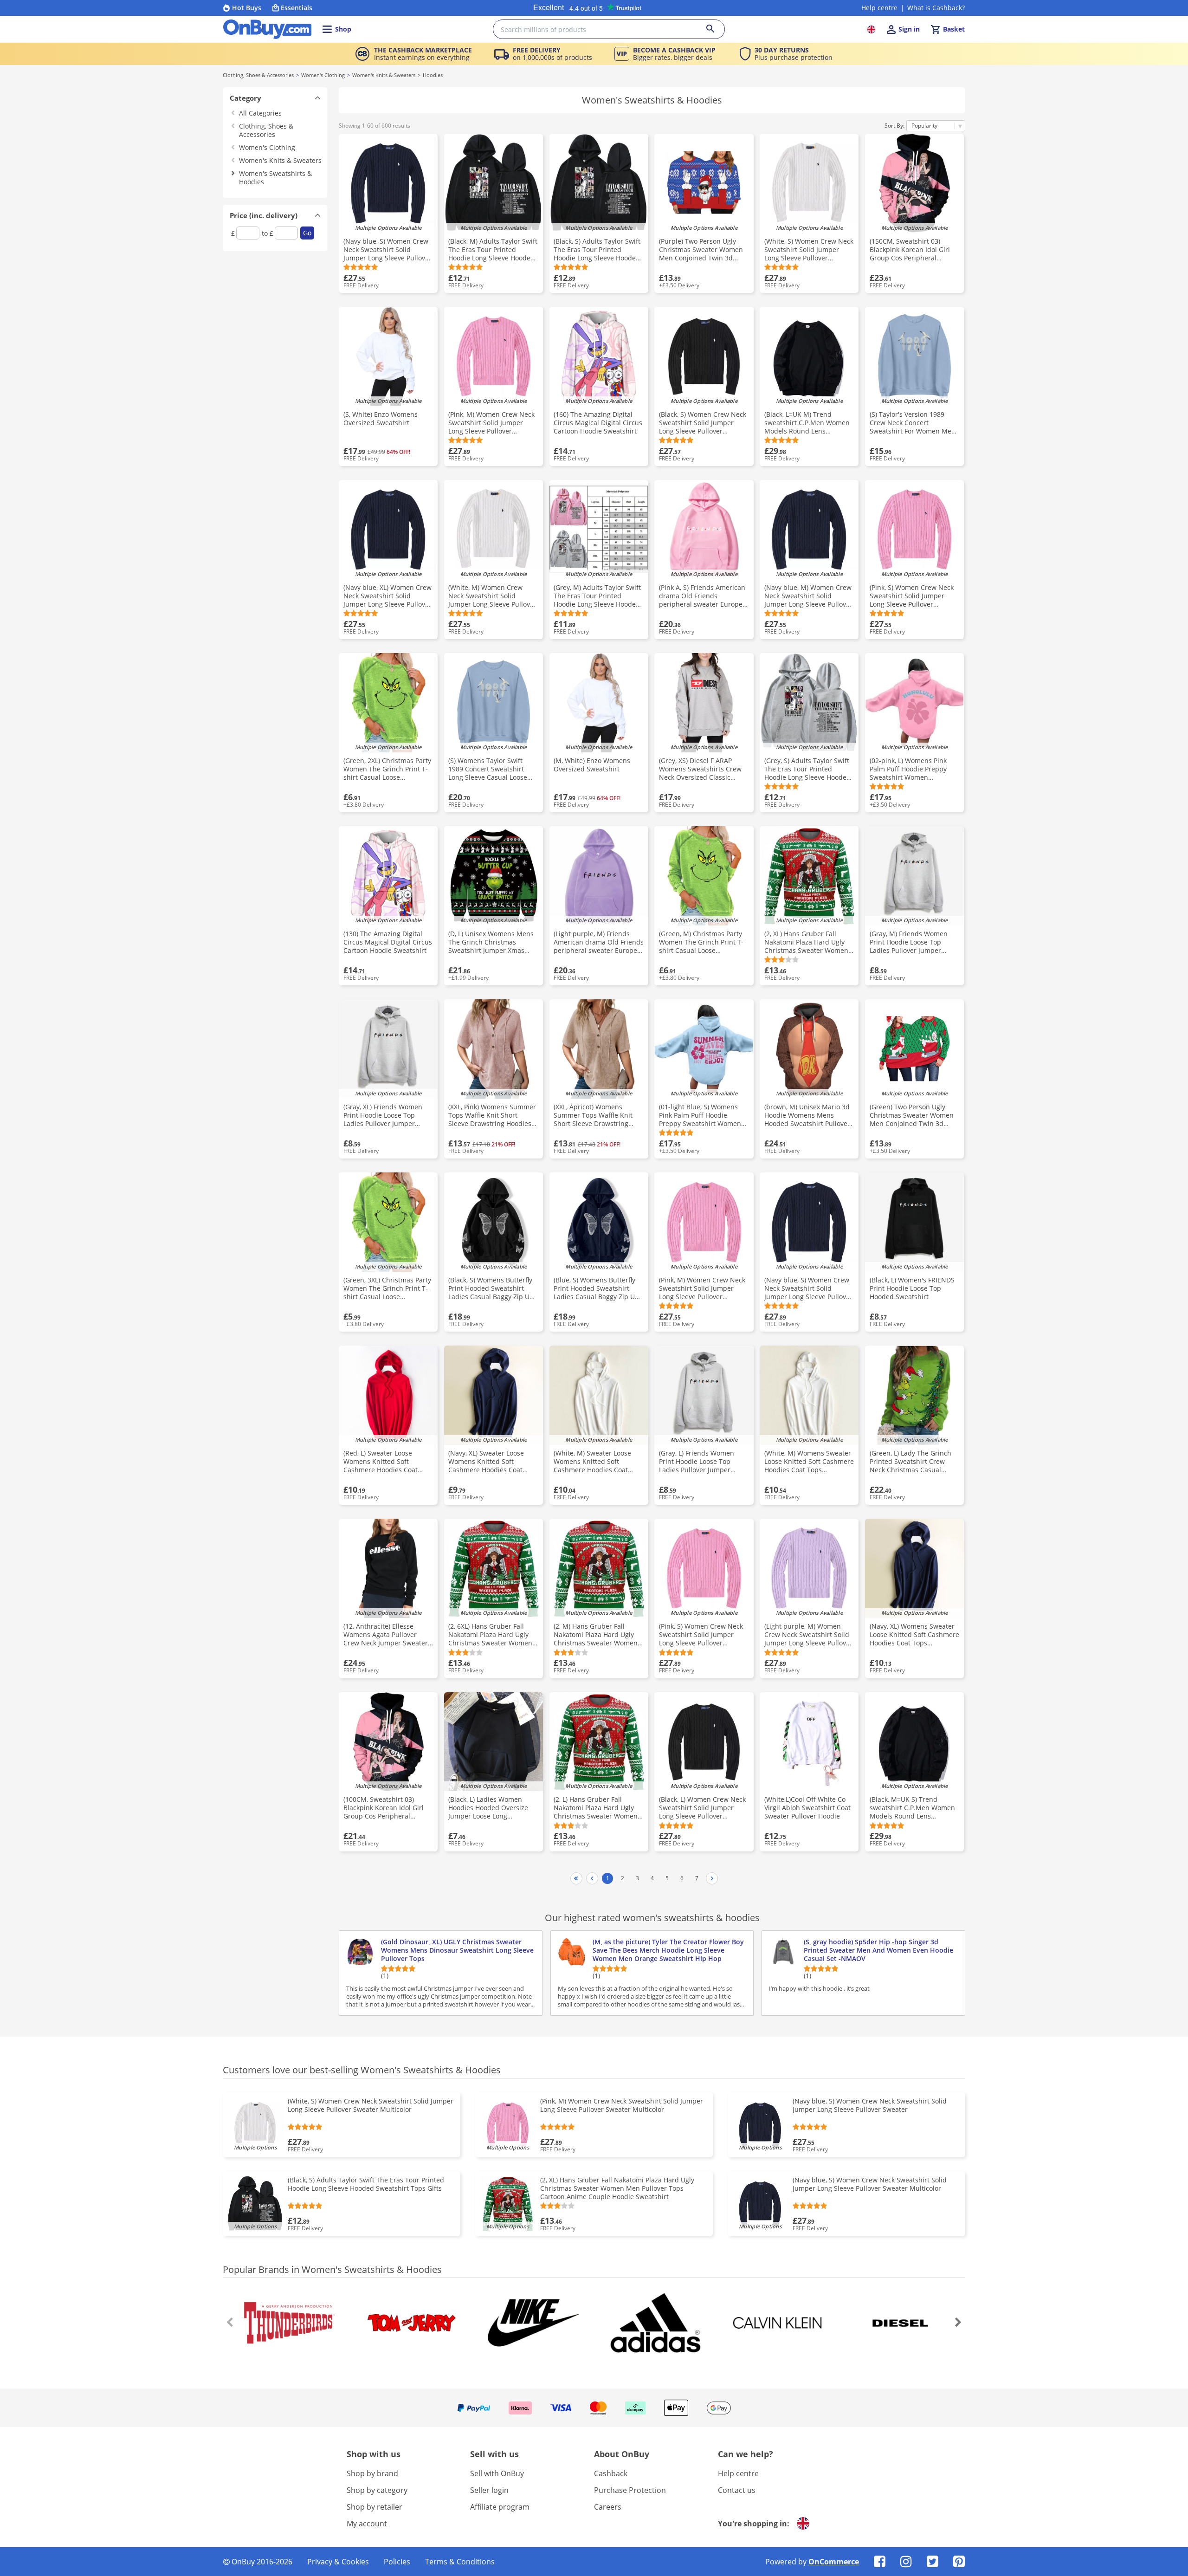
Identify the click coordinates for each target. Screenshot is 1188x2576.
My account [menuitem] (367, 2524)
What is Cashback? (936, 8)
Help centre (879, 8)
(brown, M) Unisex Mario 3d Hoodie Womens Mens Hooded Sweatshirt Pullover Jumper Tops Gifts (807, 1115)
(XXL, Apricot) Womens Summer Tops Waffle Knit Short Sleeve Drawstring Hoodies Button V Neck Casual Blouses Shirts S (593, 1115)
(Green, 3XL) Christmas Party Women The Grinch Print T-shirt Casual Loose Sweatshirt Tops (387, 1288)
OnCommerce (834, 2562)
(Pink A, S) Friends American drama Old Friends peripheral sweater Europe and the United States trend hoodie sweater (702, 596)
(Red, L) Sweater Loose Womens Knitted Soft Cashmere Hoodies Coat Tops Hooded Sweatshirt (381, 1462)
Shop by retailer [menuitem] (374, 2507)
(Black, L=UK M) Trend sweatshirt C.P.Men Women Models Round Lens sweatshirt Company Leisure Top (808, 423)
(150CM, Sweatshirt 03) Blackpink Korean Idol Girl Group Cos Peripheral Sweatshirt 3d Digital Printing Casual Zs (910, 250)
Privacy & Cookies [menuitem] (338, 2562)
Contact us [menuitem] (737, 2490)
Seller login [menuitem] (489, 2490)
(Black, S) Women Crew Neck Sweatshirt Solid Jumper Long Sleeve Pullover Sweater (703, 423)
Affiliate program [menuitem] (500, 2507)
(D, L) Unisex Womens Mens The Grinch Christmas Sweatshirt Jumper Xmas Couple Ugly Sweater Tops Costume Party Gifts (491, 942)
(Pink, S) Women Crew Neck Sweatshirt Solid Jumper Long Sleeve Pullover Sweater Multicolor (701, 1635)
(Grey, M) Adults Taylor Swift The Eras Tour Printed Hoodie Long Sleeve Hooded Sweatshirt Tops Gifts (597, 596)
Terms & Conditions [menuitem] (460, 2562)
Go (307, 233)
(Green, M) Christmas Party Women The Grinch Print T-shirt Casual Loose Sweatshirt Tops (701, 942)
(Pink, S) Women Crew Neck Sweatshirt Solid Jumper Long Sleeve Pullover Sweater (912, 596)
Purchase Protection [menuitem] (630, 2490)
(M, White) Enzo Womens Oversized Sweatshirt (592, 765)
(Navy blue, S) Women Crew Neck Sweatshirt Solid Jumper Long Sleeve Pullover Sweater (387, 250)
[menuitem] (880, 2561)
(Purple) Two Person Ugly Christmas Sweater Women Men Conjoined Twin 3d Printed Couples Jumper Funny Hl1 (701, 250)
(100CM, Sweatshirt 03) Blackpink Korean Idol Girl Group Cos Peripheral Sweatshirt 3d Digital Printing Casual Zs (384, 1808)
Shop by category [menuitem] (377, 2490)
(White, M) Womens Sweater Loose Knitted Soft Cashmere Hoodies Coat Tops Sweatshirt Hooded (809, 1462)
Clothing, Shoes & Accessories (258, 75)
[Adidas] (655, 2323)
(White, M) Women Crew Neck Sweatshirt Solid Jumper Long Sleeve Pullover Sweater (492, 596)
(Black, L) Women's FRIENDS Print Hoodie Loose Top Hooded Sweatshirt (912, 1288)
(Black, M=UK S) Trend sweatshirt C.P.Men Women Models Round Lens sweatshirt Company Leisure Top (914, 1808)
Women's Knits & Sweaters (384, 75)
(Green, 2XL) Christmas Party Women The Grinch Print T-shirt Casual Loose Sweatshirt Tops (387, 769)
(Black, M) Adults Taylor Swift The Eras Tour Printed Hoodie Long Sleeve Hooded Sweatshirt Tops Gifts (493, 250)
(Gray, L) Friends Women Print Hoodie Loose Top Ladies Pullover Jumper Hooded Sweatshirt (697, 1462)
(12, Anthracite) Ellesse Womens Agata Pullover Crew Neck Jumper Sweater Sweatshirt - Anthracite (386, 1635)
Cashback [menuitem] (611, 2473)
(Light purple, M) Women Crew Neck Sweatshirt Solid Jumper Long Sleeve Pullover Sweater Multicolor (808, 1635)
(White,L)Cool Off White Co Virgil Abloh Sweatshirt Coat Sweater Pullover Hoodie (807, 1808)
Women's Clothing (323, 75)
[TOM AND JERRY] (412, 2323)
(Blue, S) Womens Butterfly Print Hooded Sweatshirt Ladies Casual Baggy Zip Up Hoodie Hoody (596, 1288)
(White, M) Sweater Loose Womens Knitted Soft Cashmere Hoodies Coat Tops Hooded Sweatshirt (592, 1462)
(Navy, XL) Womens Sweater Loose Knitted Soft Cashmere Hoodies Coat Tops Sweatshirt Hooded (914, 1635)
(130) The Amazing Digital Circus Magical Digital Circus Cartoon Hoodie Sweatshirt (388, 942)
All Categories (260, 113)
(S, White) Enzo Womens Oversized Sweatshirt (381, 419)
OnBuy (243, 2562)
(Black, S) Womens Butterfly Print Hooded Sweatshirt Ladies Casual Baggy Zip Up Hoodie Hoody (491, 1288)
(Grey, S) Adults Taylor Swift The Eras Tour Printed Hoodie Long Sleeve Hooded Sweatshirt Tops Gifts (807, 769)
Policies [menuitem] (397, 2562)
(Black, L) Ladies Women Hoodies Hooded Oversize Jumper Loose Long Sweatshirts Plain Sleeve (488, 1808)
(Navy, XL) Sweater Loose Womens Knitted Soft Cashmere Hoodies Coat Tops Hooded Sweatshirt (486, 1462)
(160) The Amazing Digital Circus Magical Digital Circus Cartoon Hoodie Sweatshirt (598, 423)
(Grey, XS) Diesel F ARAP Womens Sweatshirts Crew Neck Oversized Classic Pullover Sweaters (700, 769)
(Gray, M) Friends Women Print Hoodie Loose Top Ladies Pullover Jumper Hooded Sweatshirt (909, 942)
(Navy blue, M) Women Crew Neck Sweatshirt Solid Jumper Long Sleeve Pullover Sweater (808, 596)
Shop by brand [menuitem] (372, 2473)
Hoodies (433, 75)
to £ (268, 233)
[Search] (716, 29)
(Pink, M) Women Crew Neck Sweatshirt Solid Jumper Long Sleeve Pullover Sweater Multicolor (491, 423)
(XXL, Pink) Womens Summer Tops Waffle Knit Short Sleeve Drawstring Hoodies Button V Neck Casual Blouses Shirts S (492, 1115)
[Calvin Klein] (777, 2323)
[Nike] (533, 2323)
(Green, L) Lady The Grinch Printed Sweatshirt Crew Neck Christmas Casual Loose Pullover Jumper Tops (913, 1462)
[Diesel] (899, 2323)
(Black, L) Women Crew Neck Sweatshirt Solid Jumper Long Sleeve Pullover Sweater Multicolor (702, 1808)
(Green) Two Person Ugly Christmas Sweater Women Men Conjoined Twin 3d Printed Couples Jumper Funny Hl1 (912, 1115)
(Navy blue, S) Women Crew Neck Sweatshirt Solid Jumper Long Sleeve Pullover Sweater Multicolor (808, 1288)
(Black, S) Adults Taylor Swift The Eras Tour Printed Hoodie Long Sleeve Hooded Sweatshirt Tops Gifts (597, 250)
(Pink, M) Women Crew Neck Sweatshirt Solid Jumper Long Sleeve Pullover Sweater (702, 1288)
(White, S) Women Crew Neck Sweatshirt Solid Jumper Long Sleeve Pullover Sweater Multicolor (809, 250)
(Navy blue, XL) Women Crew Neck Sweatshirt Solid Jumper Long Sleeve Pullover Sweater (387, 596)
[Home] (267, 29)
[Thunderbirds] (290, 2323)
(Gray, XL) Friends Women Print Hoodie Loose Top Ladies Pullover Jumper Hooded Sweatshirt (383, 1115)
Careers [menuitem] (608, 2507)
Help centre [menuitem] (738, 2473)
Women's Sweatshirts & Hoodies (275, 178)
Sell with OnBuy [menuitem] (497, 2473)
